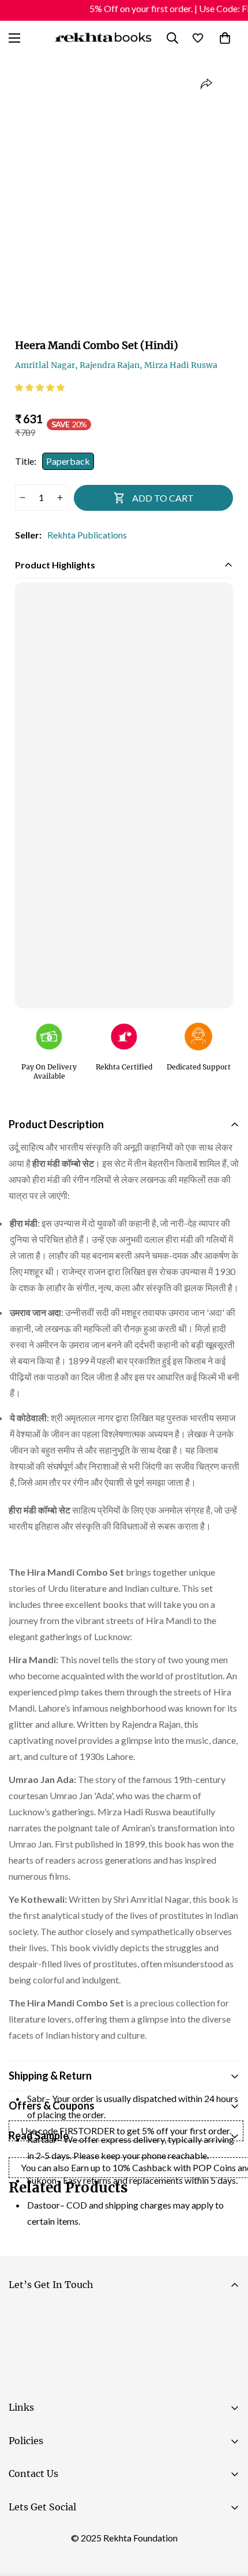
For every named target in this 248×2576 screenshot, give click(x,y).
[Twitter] (92, 2536)
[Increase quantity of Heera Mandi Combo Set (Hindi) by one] (60, 498)
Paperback (68, 461)
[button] (41, 387)
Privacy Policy (118, 2379)
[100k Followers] (57, 2536)
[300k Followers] (22, 2536)
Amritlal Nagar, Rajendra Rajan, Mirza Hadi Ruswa (116, 365)
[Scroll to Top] (227, 2515)
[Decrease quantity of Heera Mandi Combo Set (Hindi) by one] (23, 498)
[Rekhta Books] (103, 38)
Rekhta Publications (87, 535)
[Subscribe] (226, 2347)
